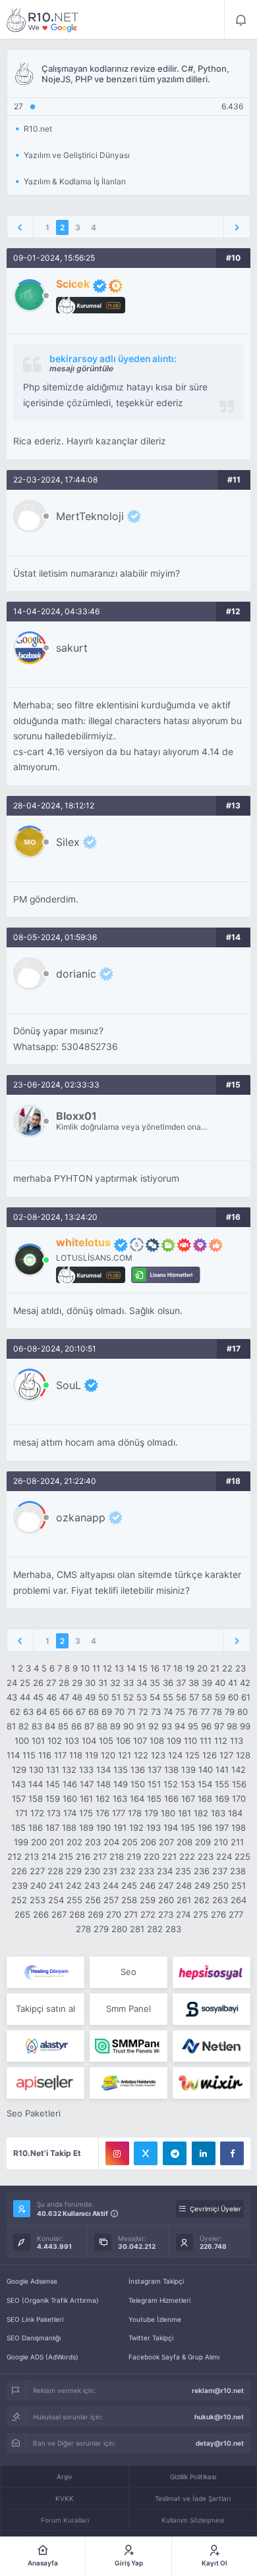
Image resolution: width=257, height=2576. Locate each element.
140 (206, 1770)
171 (21, 1813)
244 (111, 1885)
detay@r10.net (220, 2443)
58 (207, 1697)
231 (110, 1871)
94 (180, 1726)
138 (171, 1770)
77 (205, 1712)
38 (194, 1683)
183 (218, 1813)
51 (116, 1697)
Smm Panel (128, 2009)
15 (143, 1668)
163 (120, 1799)
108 (157, 1741)
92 (154, 1726)
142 (239, 1770)
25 (25, 1683)
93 (167, 1726)
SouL (69, 1385)
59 (220, 1697)
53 (142, 1697)
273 (166, 1914)
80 (243, 1712)
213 (32, 1856)
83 (37, 1726)
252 (19, 1900)
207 (166, 1842)
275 (201, 1914)
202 (74, 1842)
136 (138, 1770)
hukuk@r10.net (219, 2417)
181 (185, 1813)
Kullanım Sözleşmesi (193, 2520)
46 (51, 1697)
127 (226, 1755)
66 (68, 1712)
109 (174, 1741)
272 (148, 1914)
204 (111, 1842)
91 (141, 1726)
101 (38, 1741)
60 (233, 1697)
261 (184, 1900)
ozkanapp (81, 1517)
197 (222, 1827)
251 (239, 1885)
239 (20, 1885)
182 (201, 1813)
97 (219, 1726)
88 (102, 1726)
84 (50, 1726)
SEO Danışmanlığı (34, 2338)
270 (114, 1914)
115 (29, 1755)
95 (193, 1726)
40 (220, 1683)
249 (202, 1885)
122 (141, 1755)
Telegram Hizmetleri (159, 2300)
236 (202, 1871)
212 (14, 1856)
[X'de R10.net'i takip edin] (146, 2153)
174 (70, 1813)
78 (217, 1712)
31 (103, 1683)
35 (155, 1683)
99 (245, 1726)
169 (222, 1799)
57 (194, 1697)
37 (181, 1683)
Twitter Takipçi (151, 2338)
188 (69, 1827)
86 (76, 1726)
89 (115, 1726)
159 (53, 1799)
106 (123, 1741)
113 (237, 1741)
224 (224, 1856)
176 (102, 1813)
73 (156, 1712)
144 (36, 1784)
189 (86, 1827)
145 (53, 1784)
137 (155, 1770)
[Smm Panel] (212, 1972)
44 (25, 1697)
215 (66, 1856)
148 (103, 1784)
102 (55, 1741)
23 (241, 1668)
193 (154, 1827)
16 (155, 1668)
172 (37, 1813)
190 (103, 1827)
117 (60, 1755)
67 (81, 1712)
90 (128, 1726)
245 (129, 1885)
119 (92, 1755)
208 (185, 1842)
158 (36, 1799)
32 (115, 1683)
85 (63, 1726)
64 (42, 1712)
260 (166, 1900)
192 (136, 1827)
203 (93, 1842)
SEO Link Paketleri (35, 2319)
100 (22, 1741)
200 (39, 1842)
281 (137, 1929)
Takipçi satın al (45, 2009)
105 (106, 1741)
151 (154, 1784)
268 (77, 1914)
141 (222, 1770)
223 (206, 1856)
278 (83, 1929)
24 (12, 1683)
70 (120, 1712)
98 (232, 1726)
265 (22, 1914)
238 (238, 1871)
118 (76, 1755)
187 (52, 1827)
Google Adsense (32, 2281)
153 (188, 1784)
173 (54, 1813)
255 (74, 1900)
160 (70, 1799)
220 (152, 1856)
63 (28, 1712)
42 (245, 1683)
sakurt (72, 648)
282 (155, 1929)
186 (36, 1827)
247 (166, 1885)
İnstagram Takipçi (156, 2281)
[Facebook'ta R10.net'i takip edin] (232, 2153)
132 (69, 1770)
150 (138, 1784)
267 (59, 1914)
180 (168, 1813)
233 (146, 1871)
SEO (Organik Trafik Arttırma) (53, 2300)
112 (221, 1741)
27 (51, 1683)
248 (184, 1885)
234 (165, 1871)
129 (19, 1770)
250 (221, 1885)
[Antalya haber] (128, 2083)
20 (202, 1668)
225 (243, 1856)
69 (107, 1712)
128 (243, 1755)
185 (18, 1827)
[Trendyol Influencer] (212, 2083)
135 (121, 1770)
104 (89, 1741)
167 (188, 1799)
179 (151, 1813)
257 (111, 1900)
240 (38, 1885)
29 (77, 1683)
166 (171, 1799)
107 (140, 1741)
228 (55, 1871)
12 (107, 1668)
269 (96, 1914)
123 (158, 1755)
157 (19, 1799)
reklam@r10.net (218, 2390)
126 (210, 1755)
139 (188, 1770)
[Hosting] (45, 1972)
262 (202, 1900)
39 (207, 1683)
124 (175, 1755)
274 (183, 1914)
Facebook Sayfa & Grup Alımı (174, 2357)
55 (168, 1697)
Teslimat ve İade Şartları (193, 2498)
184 (235, 1813)
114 (13, 1755)
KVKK (65, 2498)
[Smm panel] (128, 2046)
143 (18, 1784)
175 (86, 1813)
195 (188, 1827)
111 (206, 1741)
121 (125, 1755)
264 (239, 1900)
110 (190, 1741)
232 (128, 1871)
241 (56, 1885)
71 (131, 1712)
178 (135, 1813)
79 (230, 1712)
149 (121, 1784)
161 (86, 1799)
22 (227, 1668)
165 (154, 1799)
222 (187, 1856)
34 (142, 1683)
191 (120, 1827)
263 (220, 1900)
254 (56, 1900)
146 (70, 1784)
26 (38, 1683)
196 (205, 1827)
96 (206, 1726)
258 (129, 1900)
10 (85, 1668)
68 (94, 1712)
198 (239, 1827)
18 (178, 1668)
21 (215, 1668)
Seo (128, 1972)
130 (36, 1770)
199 (21, 1842)
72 (143, 1712)
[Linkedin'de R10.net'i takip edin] (204, 2153)
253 (38, 1900)
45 (38, 1697)
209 (203, 1842)
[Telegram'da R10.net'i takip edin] (175, 2153)
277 (236, 1914)
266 (41, 1914)
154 (205, 1784)
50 (103, 1697)
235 (183, 1871)
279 (101, 1929)
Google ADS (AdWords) (43, 2357)
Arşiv (65, 2477)
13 (119, 1668)
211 (237, 1842)
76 (193, 1712)
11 (96, 1668)
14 (131, 1668)
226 (19, 1871)
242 (74, 1885)
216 (83, 1856)
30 (90, 1683)
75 (180, 1712)
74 (168, 1712)
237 (220, 1871)
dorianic (76, 974)
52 (128, 1697)
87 (89, 1726)
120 (108, 1755)
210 (221, 1842)
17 (166, 1668)
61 (246, 1697)
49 (90, 1697)
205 (130, 1842)
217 (100, 1856)
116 (45, 1755)
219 (134, 1856)
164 (137, 1799)
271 (131, 1914)
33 (128, 1683)
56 (181, 1697)
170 (239, 1799)
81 (11, 1726)
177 (119, 1813)
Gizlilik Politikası (193, 2477)
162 (103, 1799)
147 (87, 1784)
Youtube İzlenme (155, 2319)
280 (119, 1929)
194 (171, 1827)
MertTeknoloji (90, 516)
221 (169, 1856)
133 (86, 1770)
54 (155, 1697)
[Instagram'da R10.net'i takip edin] (117, 2153)
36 (168, 1683)
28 (64, 1683)
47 (64, 1697)
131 (53, 1770)
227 (37, 1871)
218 (117, 1856)
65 (55, 1712)
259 (148, 1900)
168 (205, 1799)
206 (148, 1842)
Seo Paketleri (34, 2113)
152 (171, 1784)
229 (74, 1871)
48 (77, 1697)
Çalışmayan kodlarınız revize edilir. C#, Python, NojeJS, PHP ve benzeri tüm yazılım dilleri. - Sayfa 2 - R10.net (43, 20)
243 (92, 1885)
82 (24, 1726)
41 (233, 1683)
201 (57, 1842)
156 (239, 1784)
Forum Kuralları (65, 2520)
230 (92, 1871)
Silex (68, 842)
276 (218, 1914)
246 (148, 1885)
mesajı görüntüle (81, 368)
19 (190, 1668)
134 (103, 1770)
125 (192, 1755)
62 (15, 1712)
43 (12, 1697)
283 (173, 1929)
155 (222, 1784)
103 (72, 1741)
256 (93, 1900)
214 (49, 1856)
